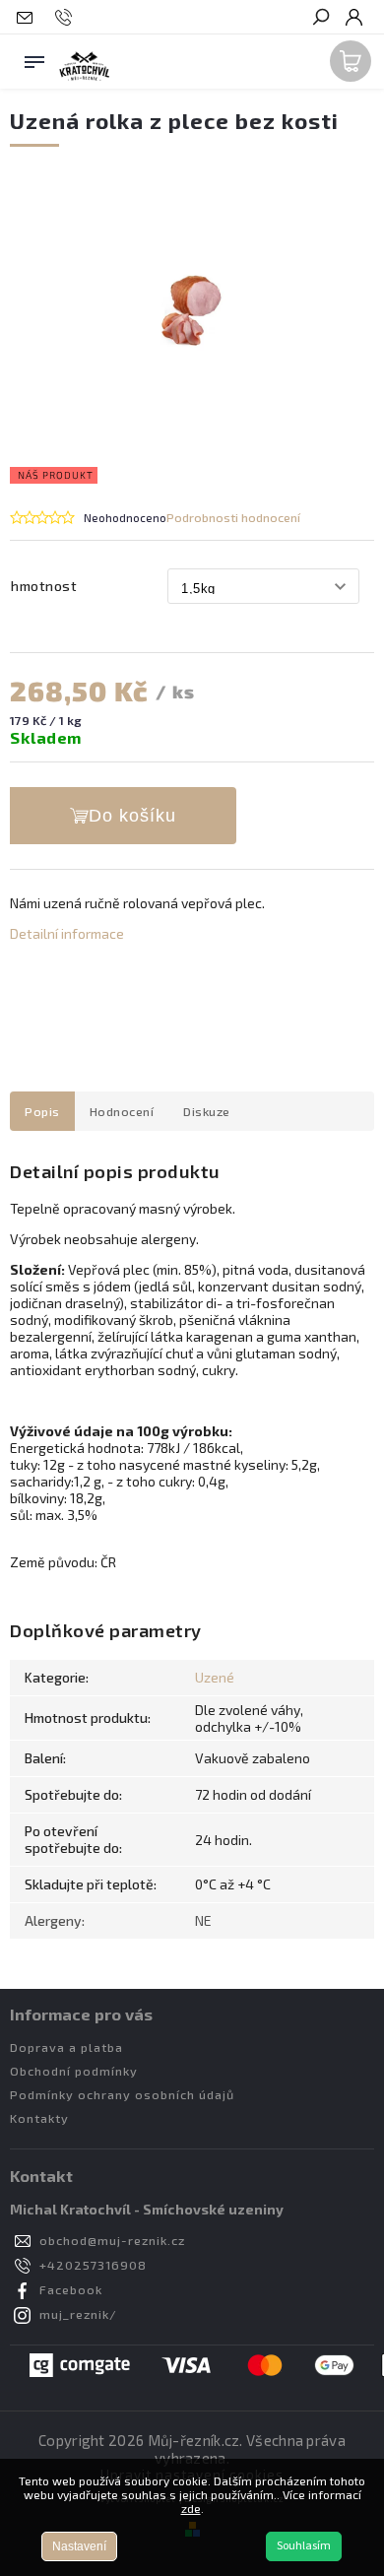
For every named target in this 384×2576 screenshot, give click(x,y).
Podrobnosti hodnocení (233, 517)
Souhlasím (304, 2546)
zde (191, 2508)
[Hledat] (320, 19)
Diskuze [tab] (207, 1111)
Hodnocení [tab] (122, 1111)
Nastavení (79, 2546)
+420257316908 (93, 2265)
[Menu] (34, 58)
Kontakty (39, 2118)
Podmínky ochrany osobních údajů (122, 2094)
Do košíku (132, 816)
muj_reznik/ (78, 2314)
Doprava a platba (66, 2047)
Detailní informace (67, 933)
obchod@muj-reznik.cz (112, 2240)
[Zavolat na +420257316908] (66, 18)
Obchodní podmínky (74, 2071)
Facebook (71, 2289)
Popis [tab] (42, 1111)
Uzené (215, 1677)
